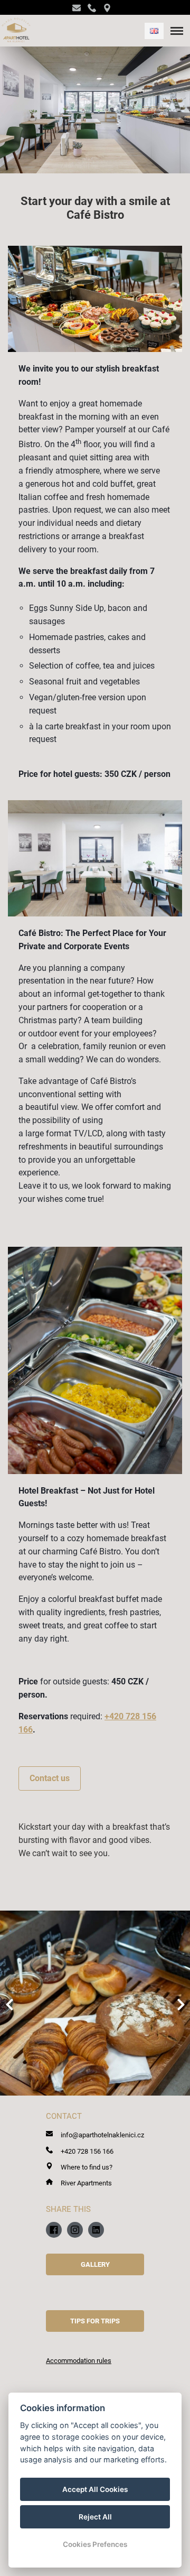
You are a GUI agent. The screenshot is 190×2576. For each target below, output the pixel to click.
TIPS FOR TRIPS (95, 2321)
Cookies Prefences (95, 2544)
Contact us (50, 1778)
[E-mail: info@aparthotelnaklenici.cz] (80, 8)
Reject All (95, 2517)
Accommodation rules (79, 2361)
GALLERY (95, 2264)
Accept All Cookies (95, 2489)
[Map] (111, 8)
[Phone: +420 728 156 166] (95, 8)
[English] (154, 31)
